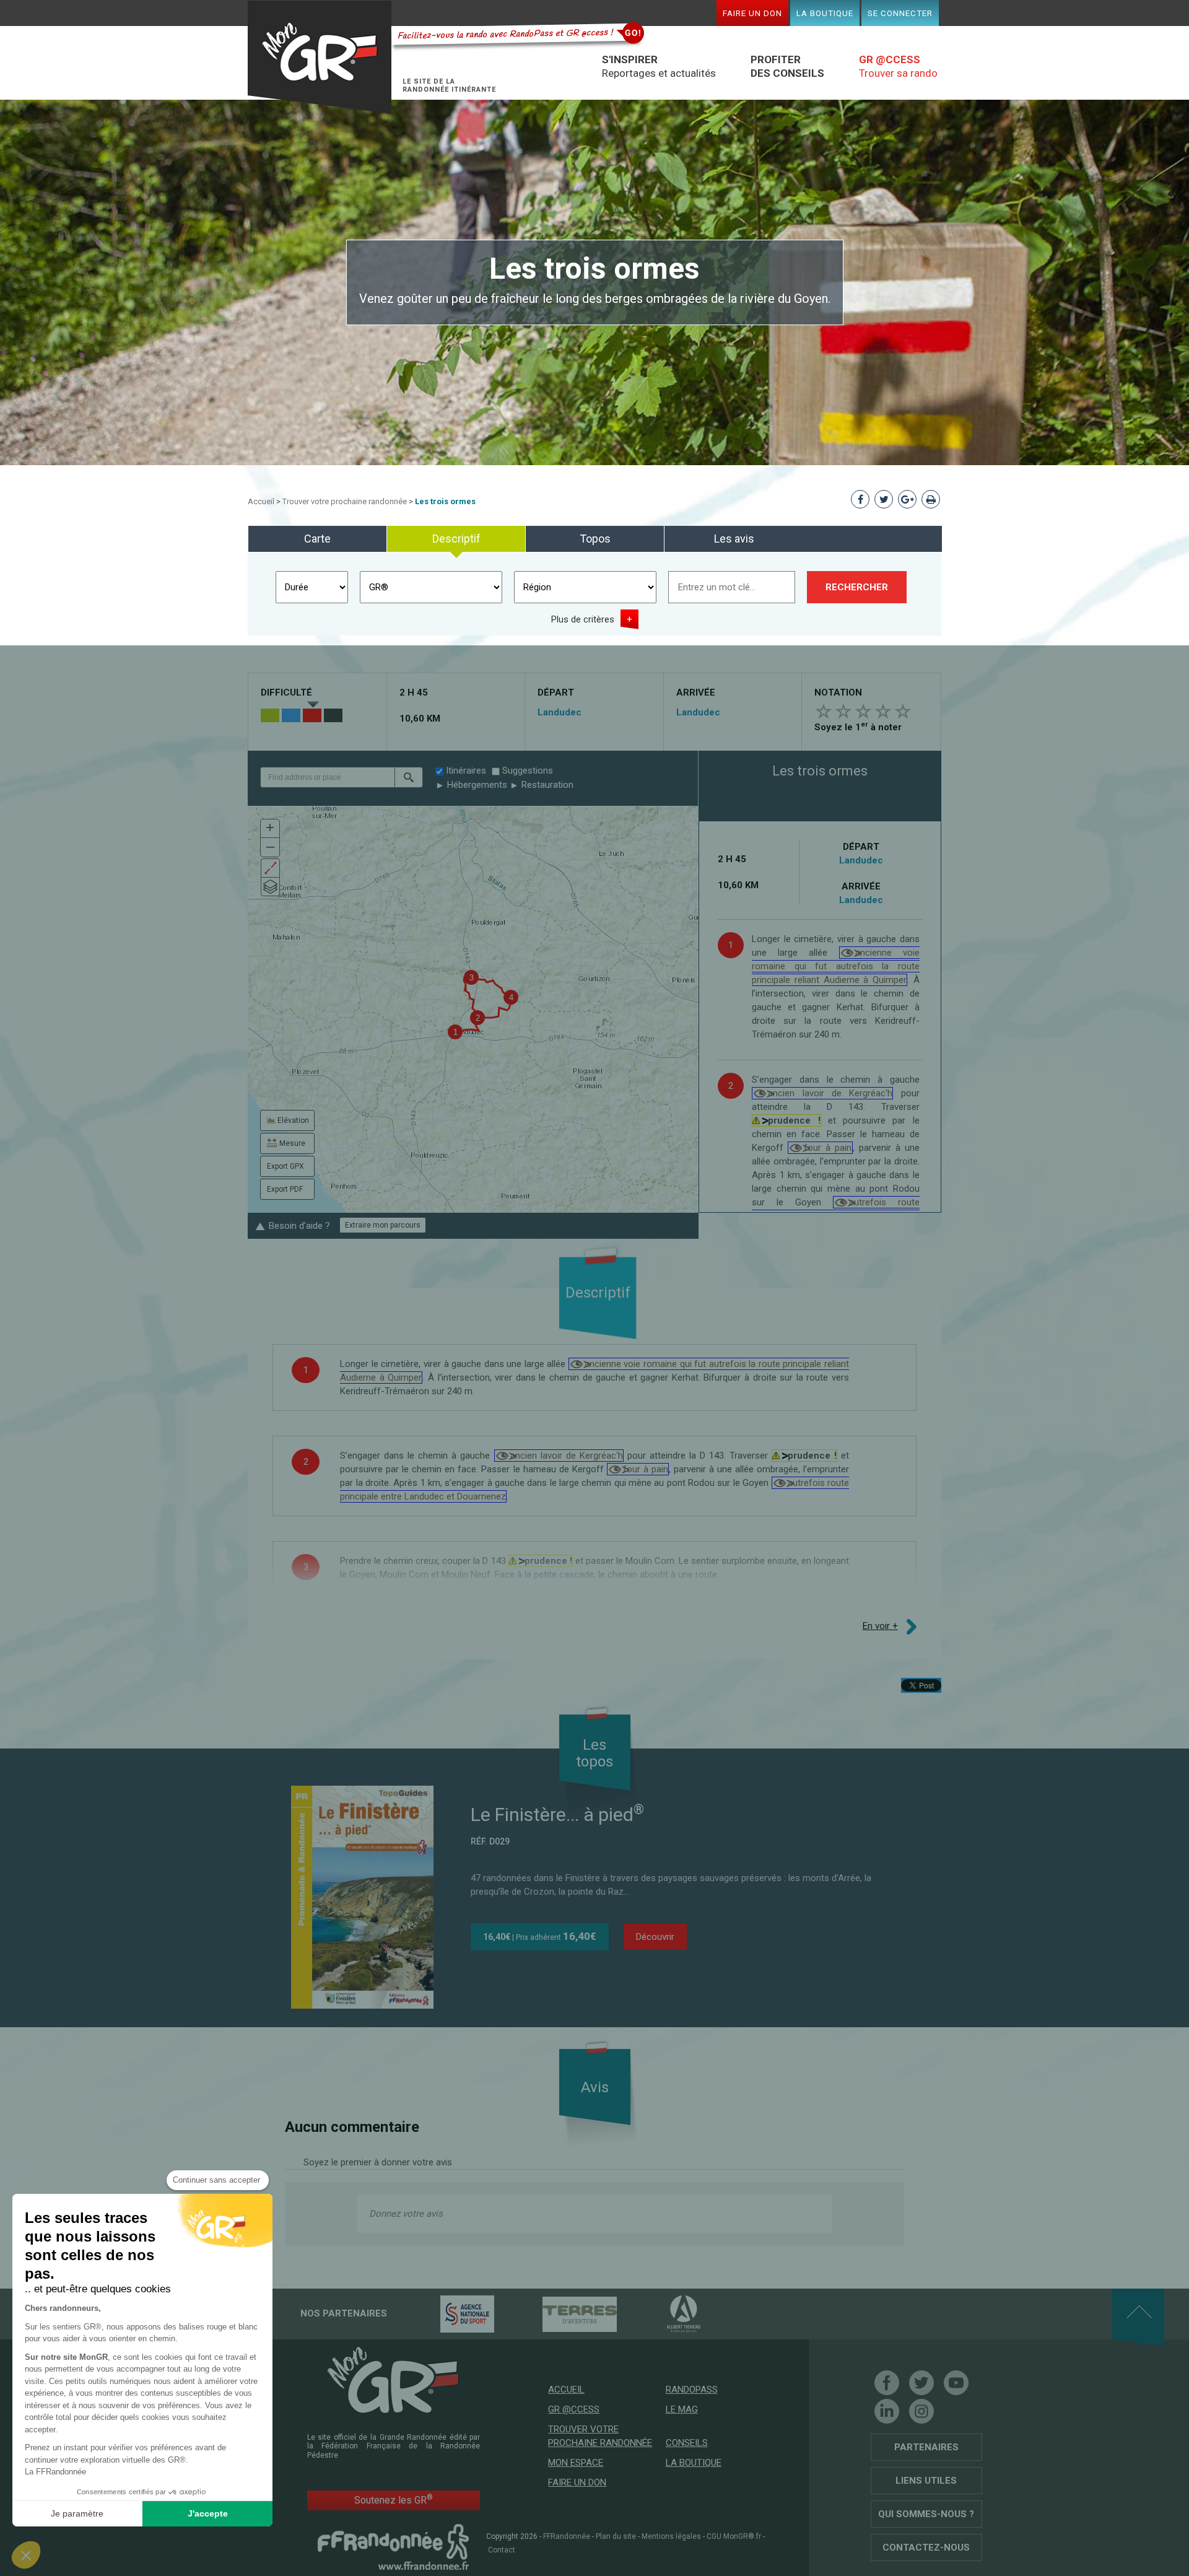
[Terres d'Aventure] (558, 2313)
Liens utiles (926, 2481)
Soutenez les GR (394, 2500)
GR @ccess (574, 2409)
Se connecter (900, 13)
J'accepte (208, 2513)
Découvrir (655, 1937)
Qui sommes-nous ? (926, 2514)
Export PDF (285, 1189)
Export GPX (285, 1166)
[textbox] (327, 777)
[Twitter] (921, 2383)
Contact (502, 2550)
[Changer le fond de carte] (270, 887)
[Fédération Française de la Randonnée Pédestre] (393, 2546)
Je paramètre (77, 2513)
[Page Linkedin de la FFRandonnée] (887, 2411)
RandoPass (692, 2390)
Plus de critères (583, 619)
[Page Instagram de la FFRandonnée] (921, 2411)
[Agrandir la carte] (270, 868)
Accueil (261, 501)
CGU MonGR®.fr (734, 2536)
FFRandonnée (567, 2536)
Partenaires (926, 2447)
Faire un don (752, 13)
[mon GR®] (393, 2379)
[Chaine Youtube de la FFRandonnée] (956, 2383)
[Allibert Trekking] (662, 2313)
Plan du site (616, 2536)
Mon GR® (320, 57)
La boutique (825, 13)
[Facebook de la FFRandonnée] (887, 2383)
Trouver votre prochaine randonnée (345, 501)
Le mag (682, 2409)
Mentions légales (671, 2536)
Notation (838, 692)
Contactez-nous (926, 2548)
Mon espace (576, 2463)
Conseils (687, 2443)
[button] (409, 777)
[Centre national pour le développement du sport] (446, 2313)
